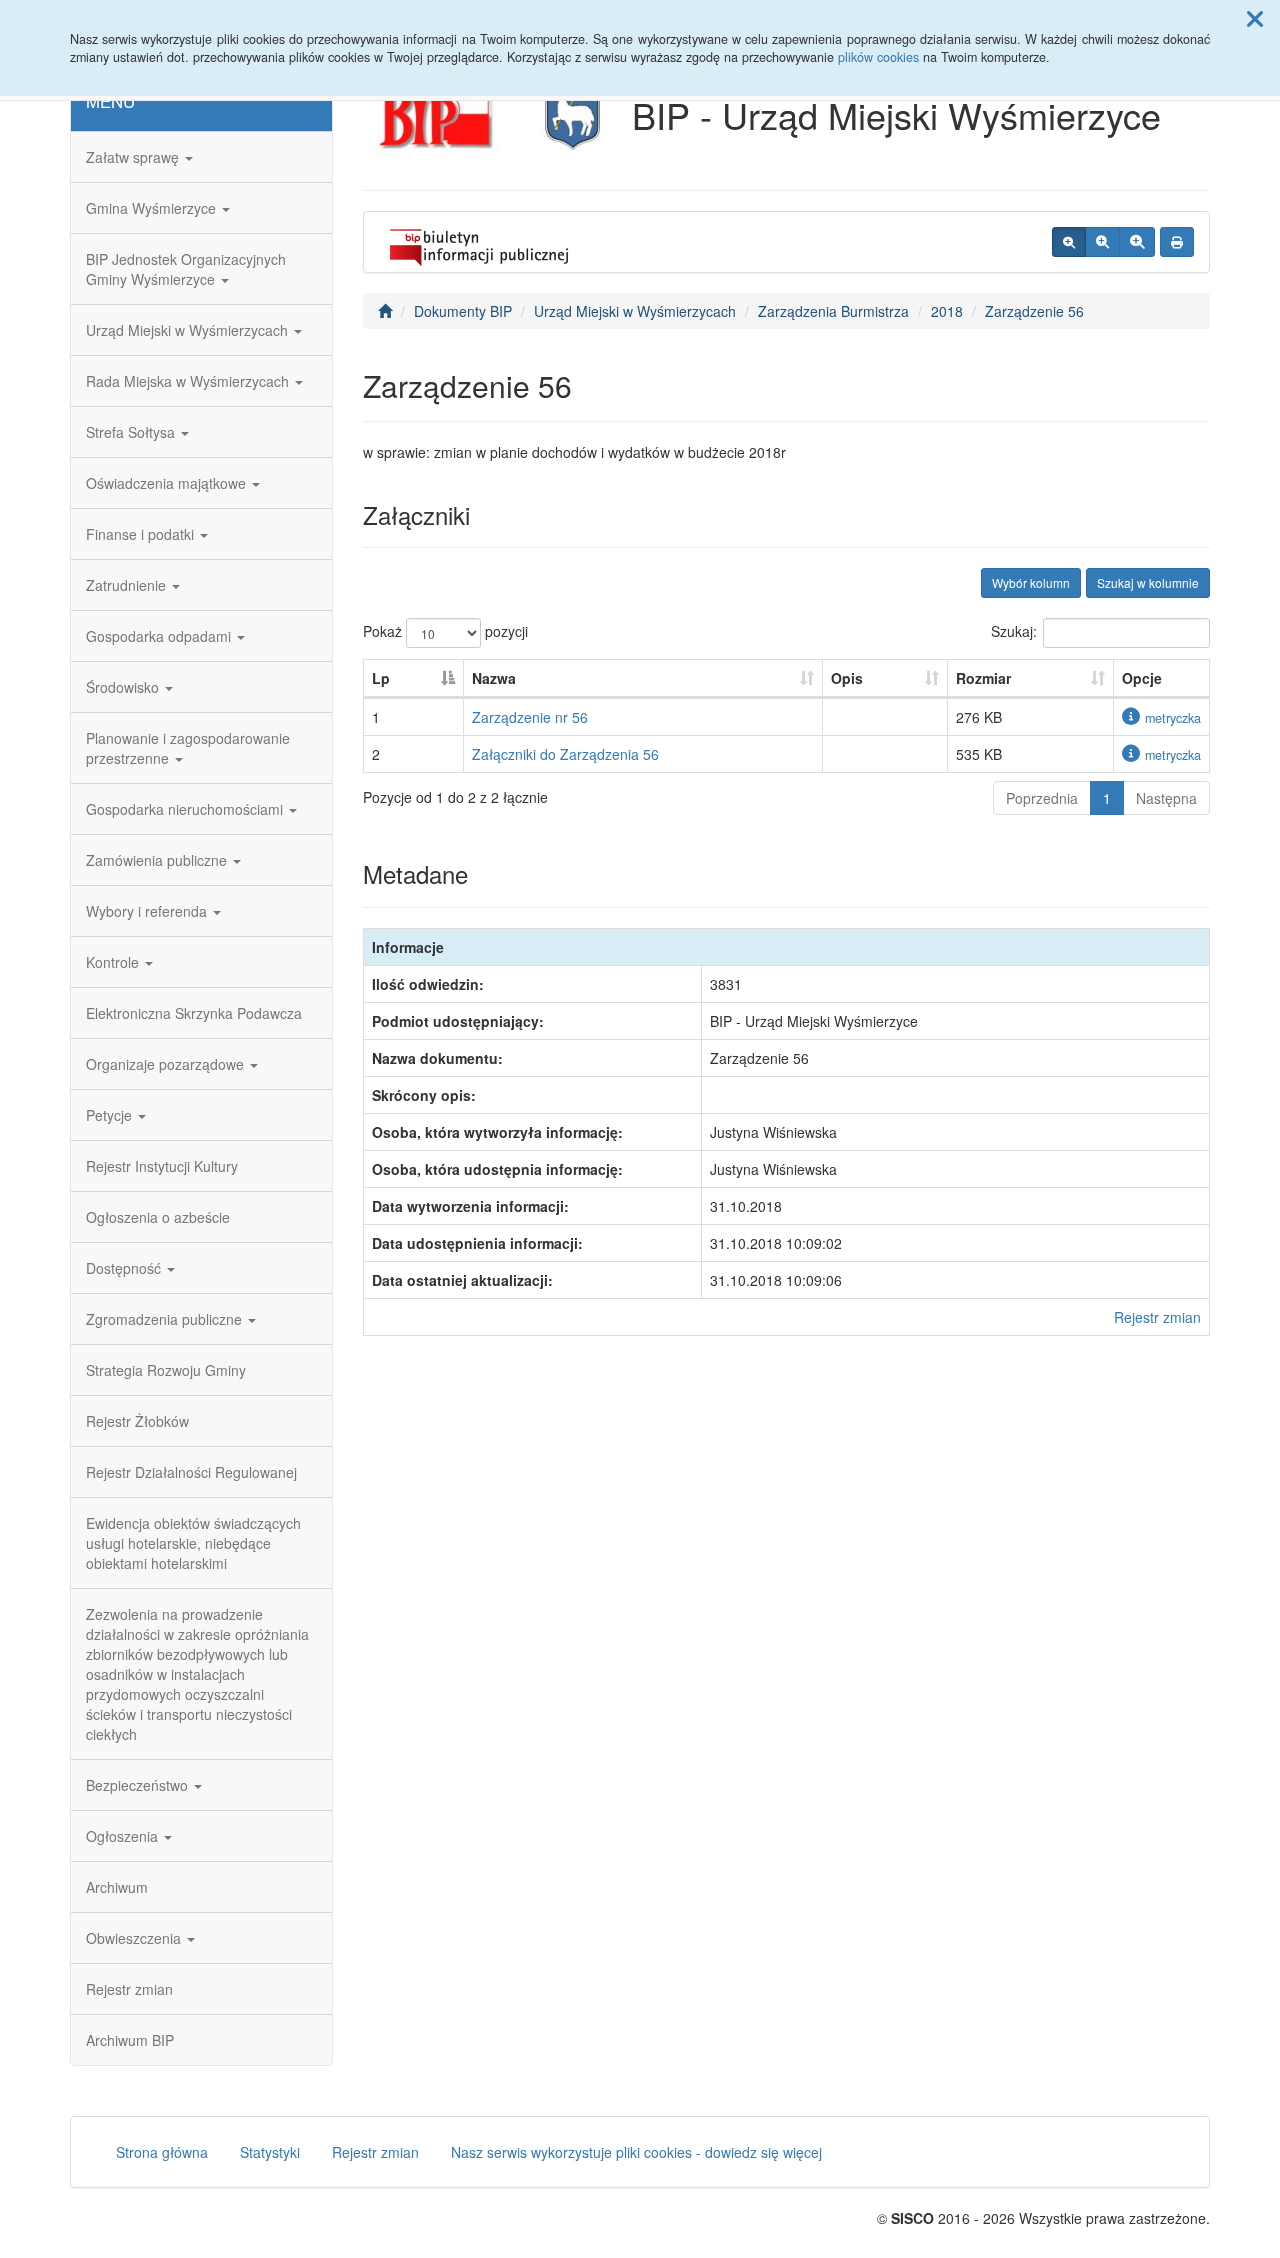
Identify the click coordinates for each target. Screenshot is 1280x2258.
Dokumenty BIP (463, 311)
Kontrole (114, 962)
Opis (847, 678)
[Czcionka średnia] (1102, 242)
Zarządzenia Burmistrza (833, 311)
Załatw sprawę (134, 157)
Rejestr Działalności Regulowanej (191, 1472)
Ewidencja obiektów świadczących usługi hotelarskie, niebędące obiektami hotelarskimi (193, 1543)
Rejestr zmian (129, 1989)
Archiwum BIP (130, 2040)
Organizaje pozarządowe (167, 1064)
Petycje (111, 1115)
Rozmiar (983, 678)
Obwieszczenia (135, 1938)
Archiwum (117, 1887)
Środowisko (124, 687)
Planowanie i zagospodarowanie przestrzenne (188, 748)
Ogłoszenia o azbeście (158, 1217)
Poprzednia (1042, 798)
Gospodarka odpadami (160, 636)
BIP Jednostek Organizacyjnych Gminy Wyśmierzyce (186, 269)
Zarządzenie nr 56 (530, 717)
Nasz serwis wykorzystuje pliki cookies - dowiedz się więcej (636, 2152)
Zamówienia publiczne (158, 860)
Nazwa (494, 678)
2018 (947, 311)
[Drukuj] (1177, 242)
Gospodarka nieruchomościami (186, 809)
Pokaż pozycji (445, 631)
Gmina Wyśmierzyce (153, 208)
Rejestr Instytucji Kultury (162, 1166)
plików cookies (878, 57)
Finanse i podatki (142, 534)
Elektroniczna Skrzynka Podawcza (194, 1013)
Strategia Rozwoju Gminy (166, 1370)
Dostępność (125, 1268)
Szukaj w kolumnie (1148, 582)
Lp (381, 678)
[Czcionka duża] (1137, 242)
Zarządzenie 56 (1034, 311)
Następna (1166, 798)
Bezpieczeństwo (139, 1785)
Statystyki (270, 2152)
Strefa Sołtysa (132, 432)
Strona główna (162, 2152)
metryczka (1173, 718)
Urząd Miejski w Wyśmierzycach (189, 330)
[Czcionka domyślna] (1069, 242)
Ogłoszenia (124, 1836)
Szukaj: (1014, 631)
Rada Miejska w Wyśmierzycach (189, 381)
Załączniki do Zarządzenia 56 (565, 754)
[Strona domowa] (385, 311)
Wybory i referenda (148, 911)
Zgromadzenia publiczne (166, 1319)
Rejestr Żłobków (137, 1421)
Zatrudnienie (128, 585)
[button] (1255, 18)
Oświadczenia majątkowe (168, 483)
